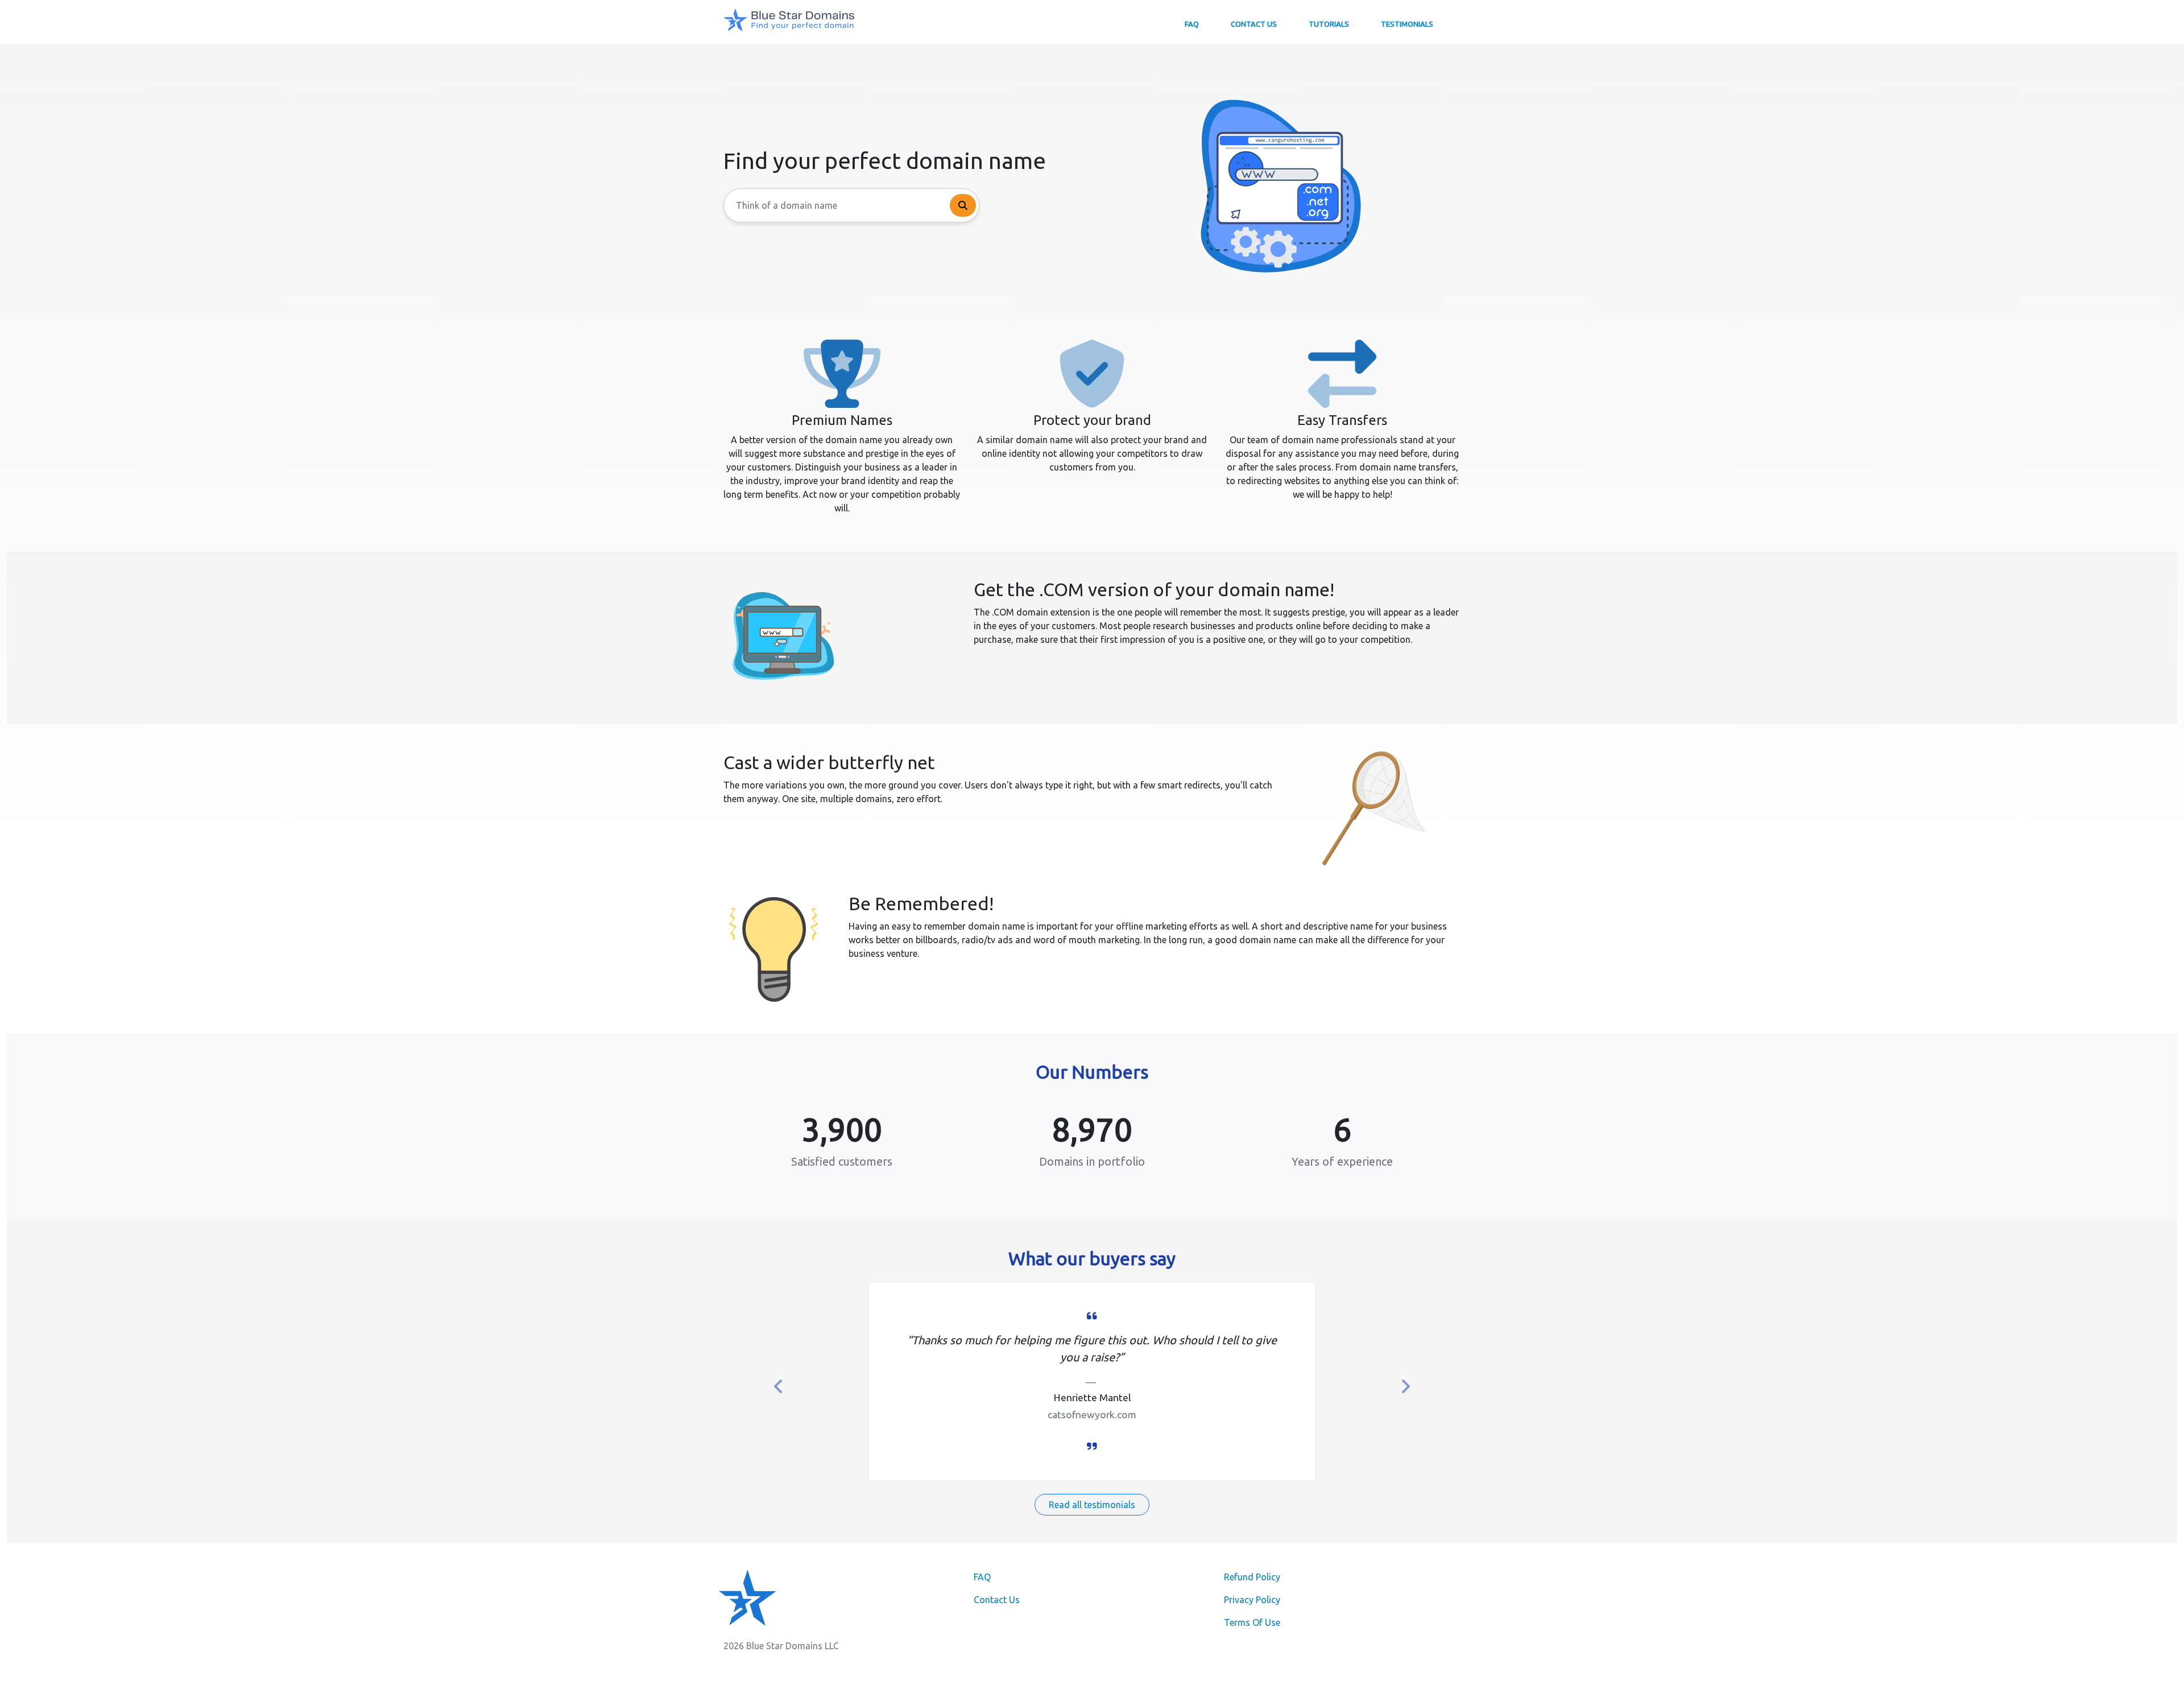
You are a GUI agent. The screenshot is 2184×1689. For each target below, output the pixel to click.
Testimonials (1407, 24)
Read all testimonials (1092, 1505)
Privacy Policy (1252, 1600)
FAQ (1192, 24)
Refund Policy (1252, 1577)
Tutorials (1329, 24)
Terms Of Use (1252, 1622)
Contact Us (1254, 24)
